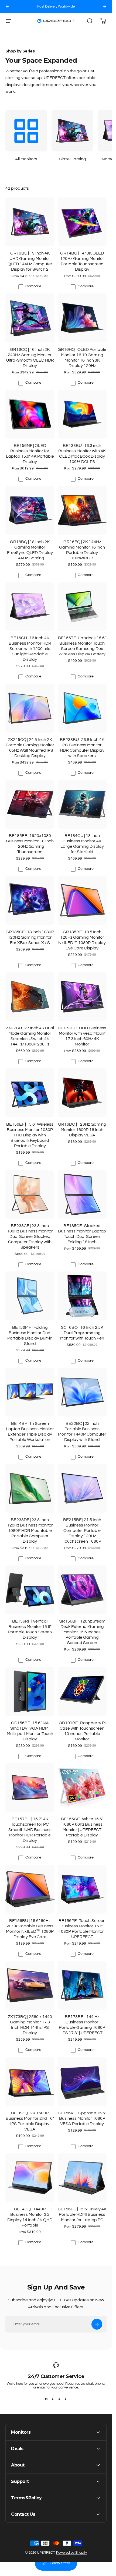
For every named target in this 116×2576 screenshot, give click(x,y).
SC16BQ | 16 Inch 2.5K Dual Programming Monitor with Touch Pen (82, 1333)
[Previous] (8, 6)
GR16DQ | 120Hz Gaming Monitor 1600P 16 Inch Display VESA (82, 1130)
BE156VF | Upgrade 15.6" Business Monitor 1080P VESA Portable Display (82, 2118)
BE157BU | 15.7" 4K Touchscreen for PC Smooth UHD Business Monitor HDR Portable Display (30, 1830)
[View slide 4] (66, 2399)
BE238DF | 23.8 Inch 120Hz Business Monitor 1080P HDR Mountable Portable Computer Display (30, 1531)
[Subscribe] (97, 2324)
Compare (33, 286)
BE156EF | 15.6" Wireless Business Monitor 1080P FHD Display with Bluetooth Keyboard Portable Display (30, 1135)
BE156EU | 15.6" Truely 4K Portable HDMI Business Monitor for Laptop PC (82, 2214)
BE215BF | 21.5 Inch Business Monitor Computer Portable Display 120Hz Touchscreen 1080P (82, 1531)
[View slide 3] (59, 2399)
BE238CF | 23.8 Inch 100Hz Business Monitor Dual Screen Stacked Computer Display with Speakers (30, 1236)
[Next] (104, 6)
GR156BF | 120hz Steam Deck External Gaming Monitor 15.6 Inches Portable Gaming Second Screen (82, 1632)
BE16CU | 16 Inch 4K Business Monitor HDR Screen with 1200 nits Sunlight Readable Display (30, 649)
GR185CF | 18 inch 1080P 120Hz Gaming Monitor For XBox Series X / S (30, 937)
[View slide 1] (46, 2399)
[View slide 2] (53, 2399)
